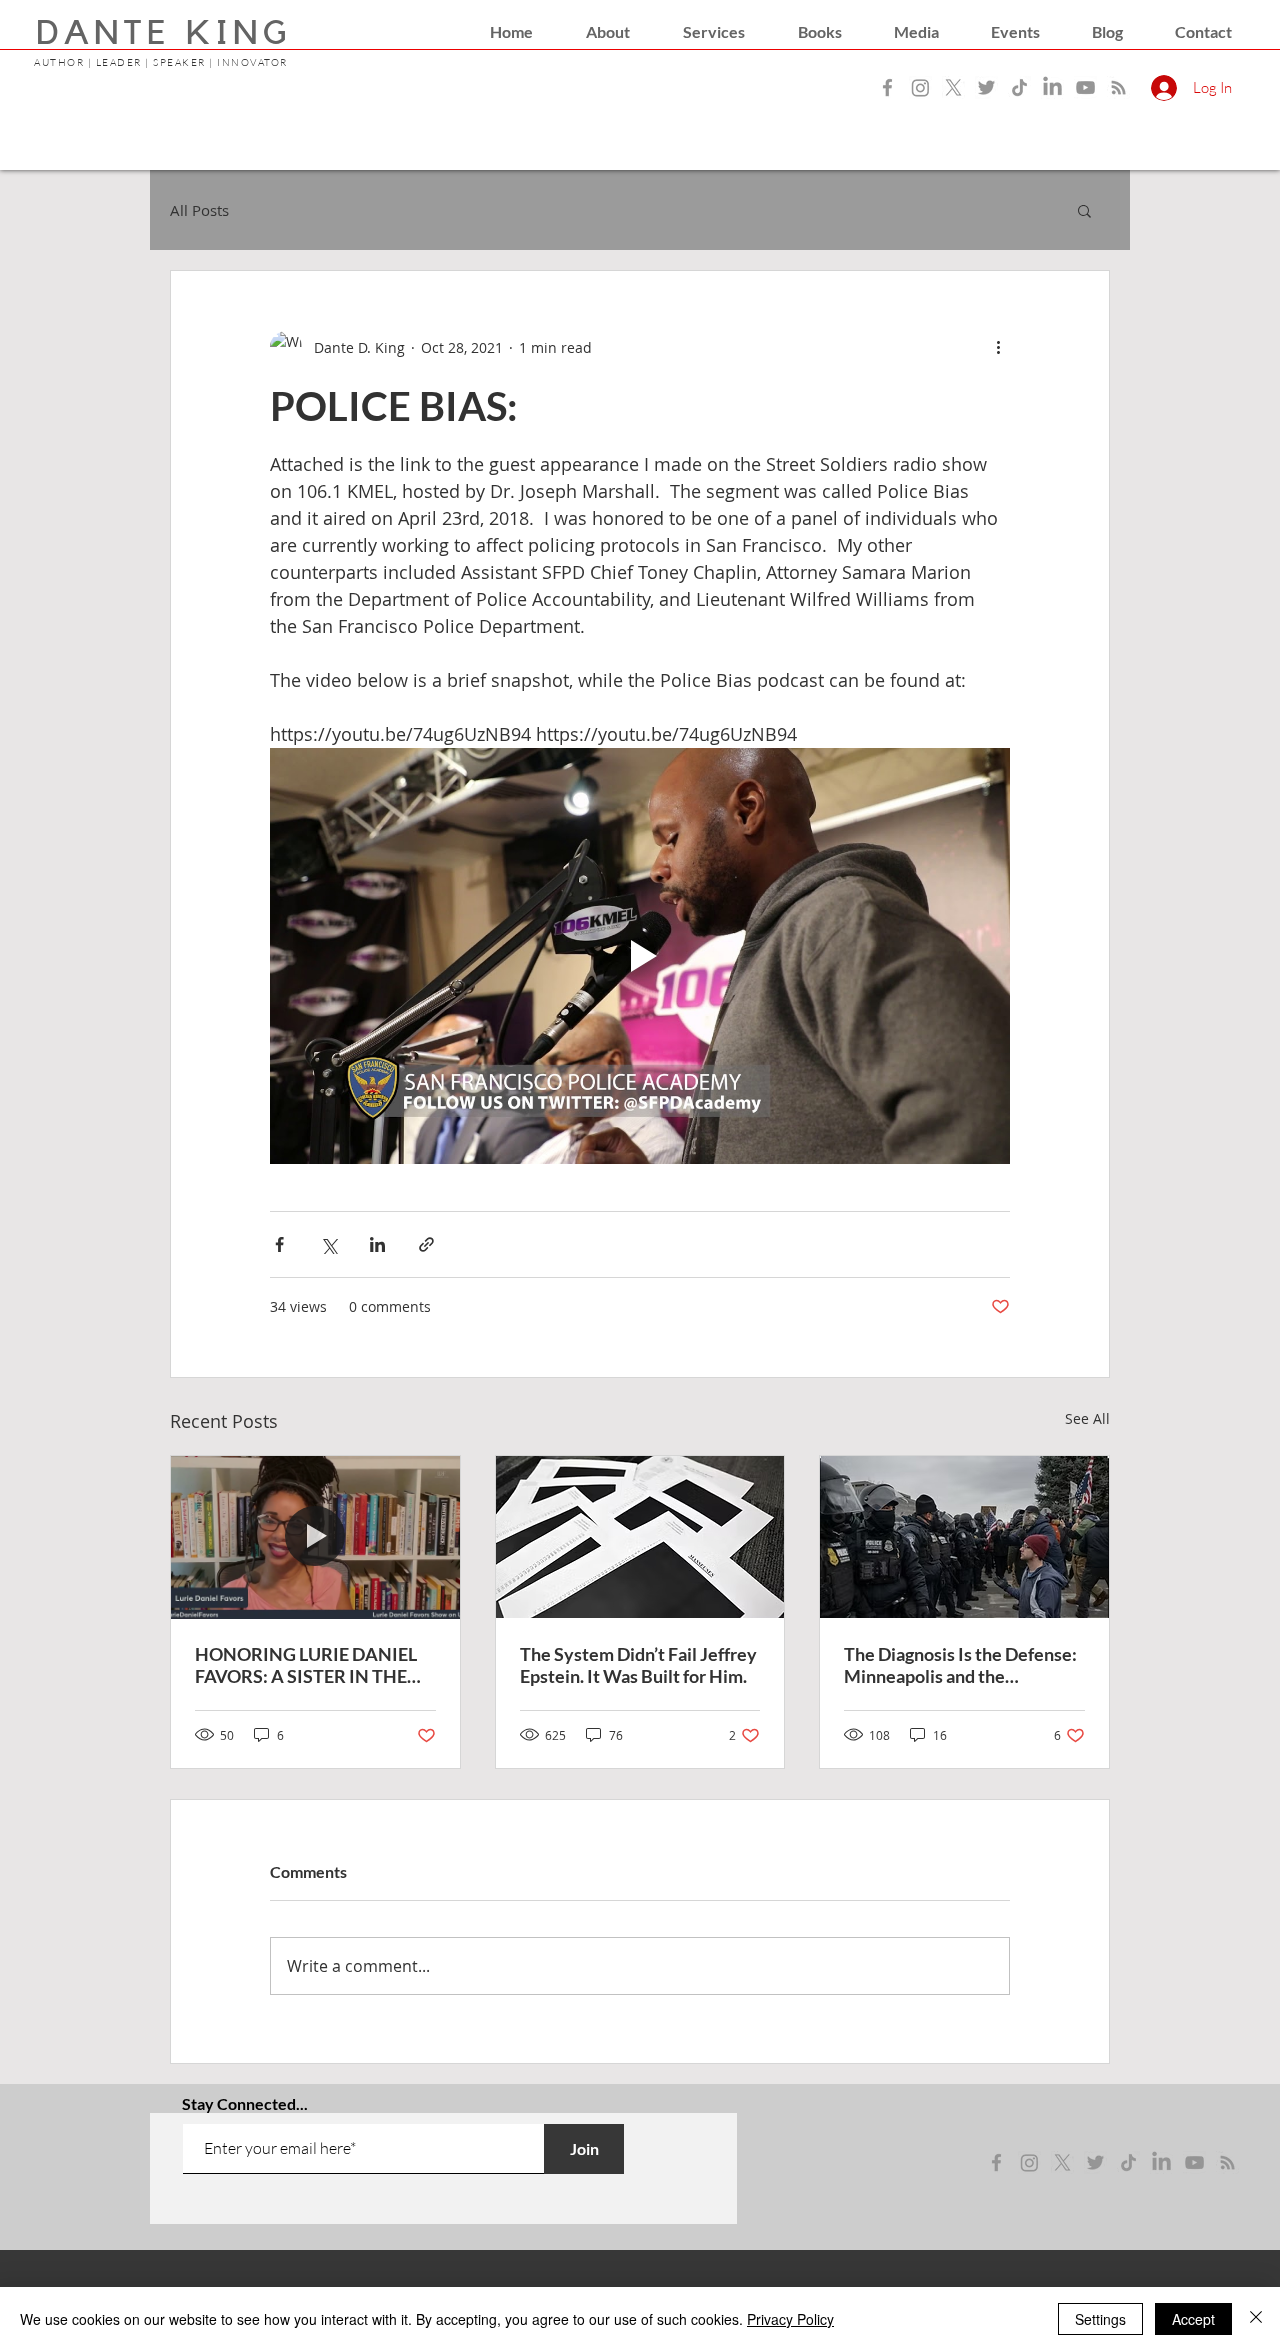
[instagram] (1029, 2162)
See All (1087, 1418)
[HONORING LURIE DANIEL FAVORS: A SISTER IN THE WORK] (315, 1537)
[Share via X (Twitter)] (328, 1244)
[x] (1062, 2162)
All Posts (199, 210)
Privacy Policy (790, 2319)
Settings (1100, 2319)
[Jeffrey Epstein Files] (640, 1537)
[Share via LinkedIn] (377, 1244)
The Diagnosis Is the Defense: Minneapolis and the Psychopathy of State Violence (960, 1665)
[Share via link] (426, 1244)
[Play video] (640, 956)
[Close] (1256, 2319)
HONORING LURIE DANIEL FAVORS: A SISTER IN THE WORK (306, 1665)
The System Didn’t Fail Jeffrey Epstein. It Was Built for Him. (638, 1665)
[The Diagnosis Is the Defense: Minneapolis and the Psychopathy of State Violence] (964, 1537)
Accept (1193, 2319)
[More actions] (998, 347)
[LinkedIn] (1052, 87)
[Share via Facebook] (279, 1244)
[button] (607, 32)
